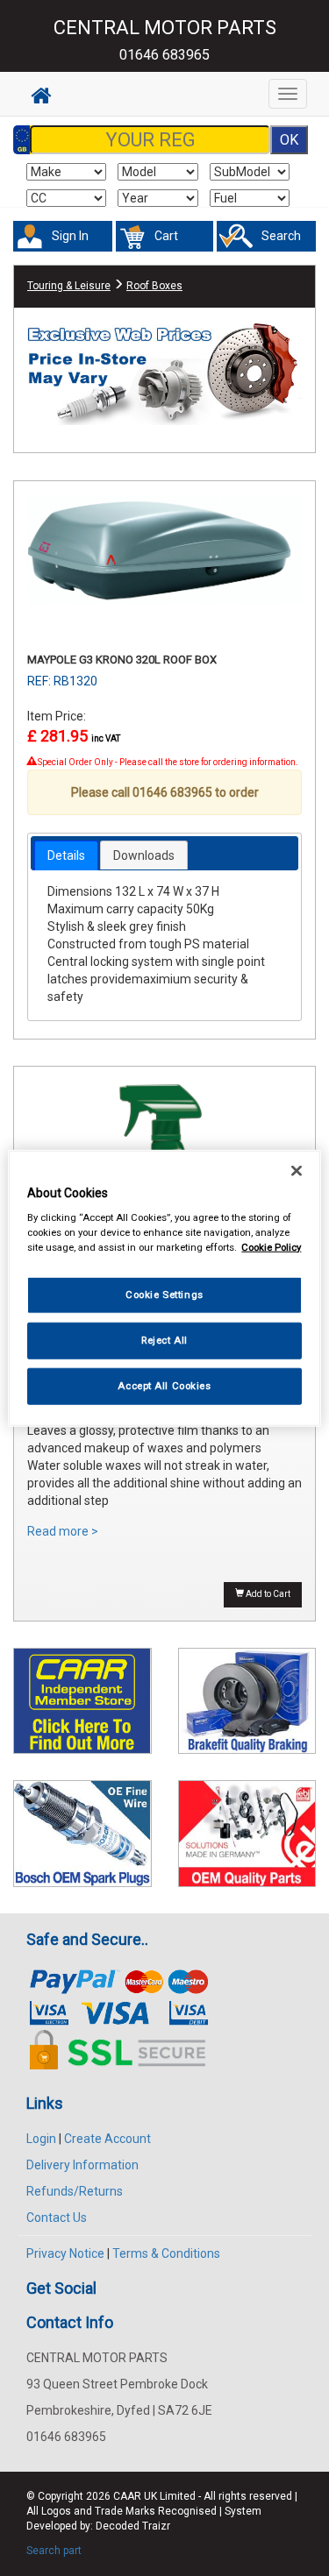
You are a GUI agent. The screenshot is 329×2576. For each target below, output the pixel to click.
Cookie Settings (164, 1295)
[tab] (66, 855)
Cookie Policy (271, 1247)
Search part (54, 2551)
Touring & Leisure (69, 286)
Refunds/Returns (75, 2191)
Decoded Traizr (133, 2526)
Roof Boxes (154, 286)
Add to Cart (267, 1594)
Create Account (107, 2139)
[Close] (297, 1170)
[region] (164, 1288)
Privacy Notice (65, 2253)
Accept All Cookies (164, 1386)
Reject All (164, 1340)
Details (66, 855)
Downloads (144, 855)
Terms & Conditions (166, 2253)
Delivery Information (82, 2165)
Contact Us (57, 2218)
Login (41, 2139)
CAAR (127, 2496)
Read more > (63, 1531)
